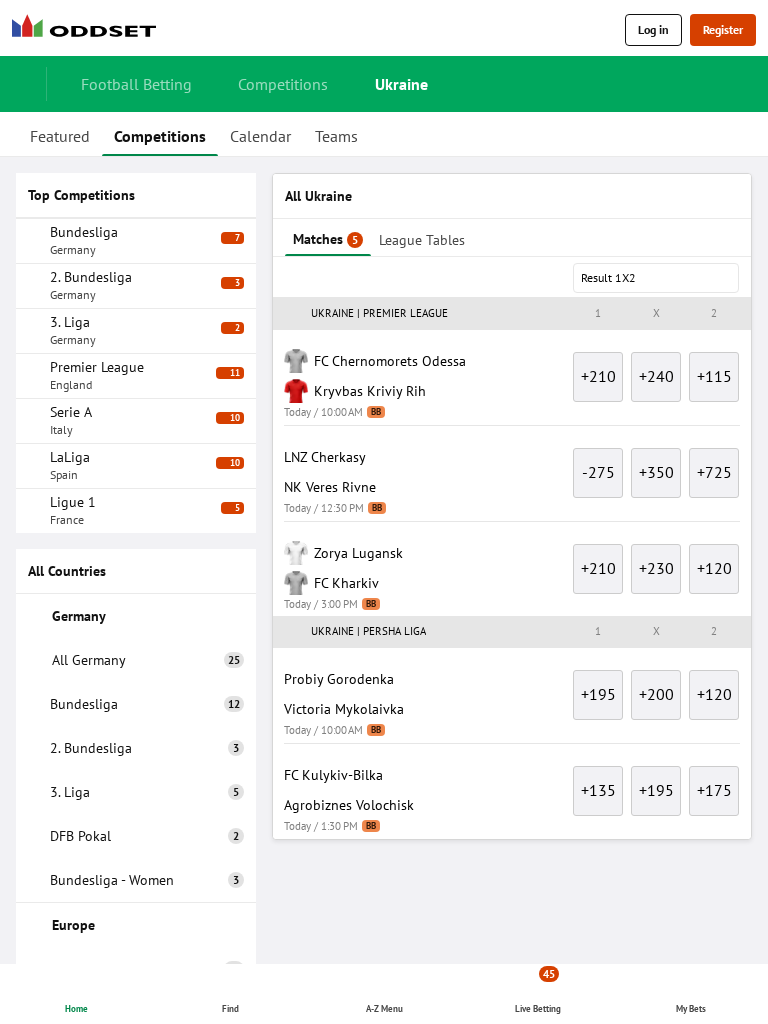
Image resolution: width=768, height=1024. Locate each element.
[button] (512, 314)
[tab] (60, 134)
